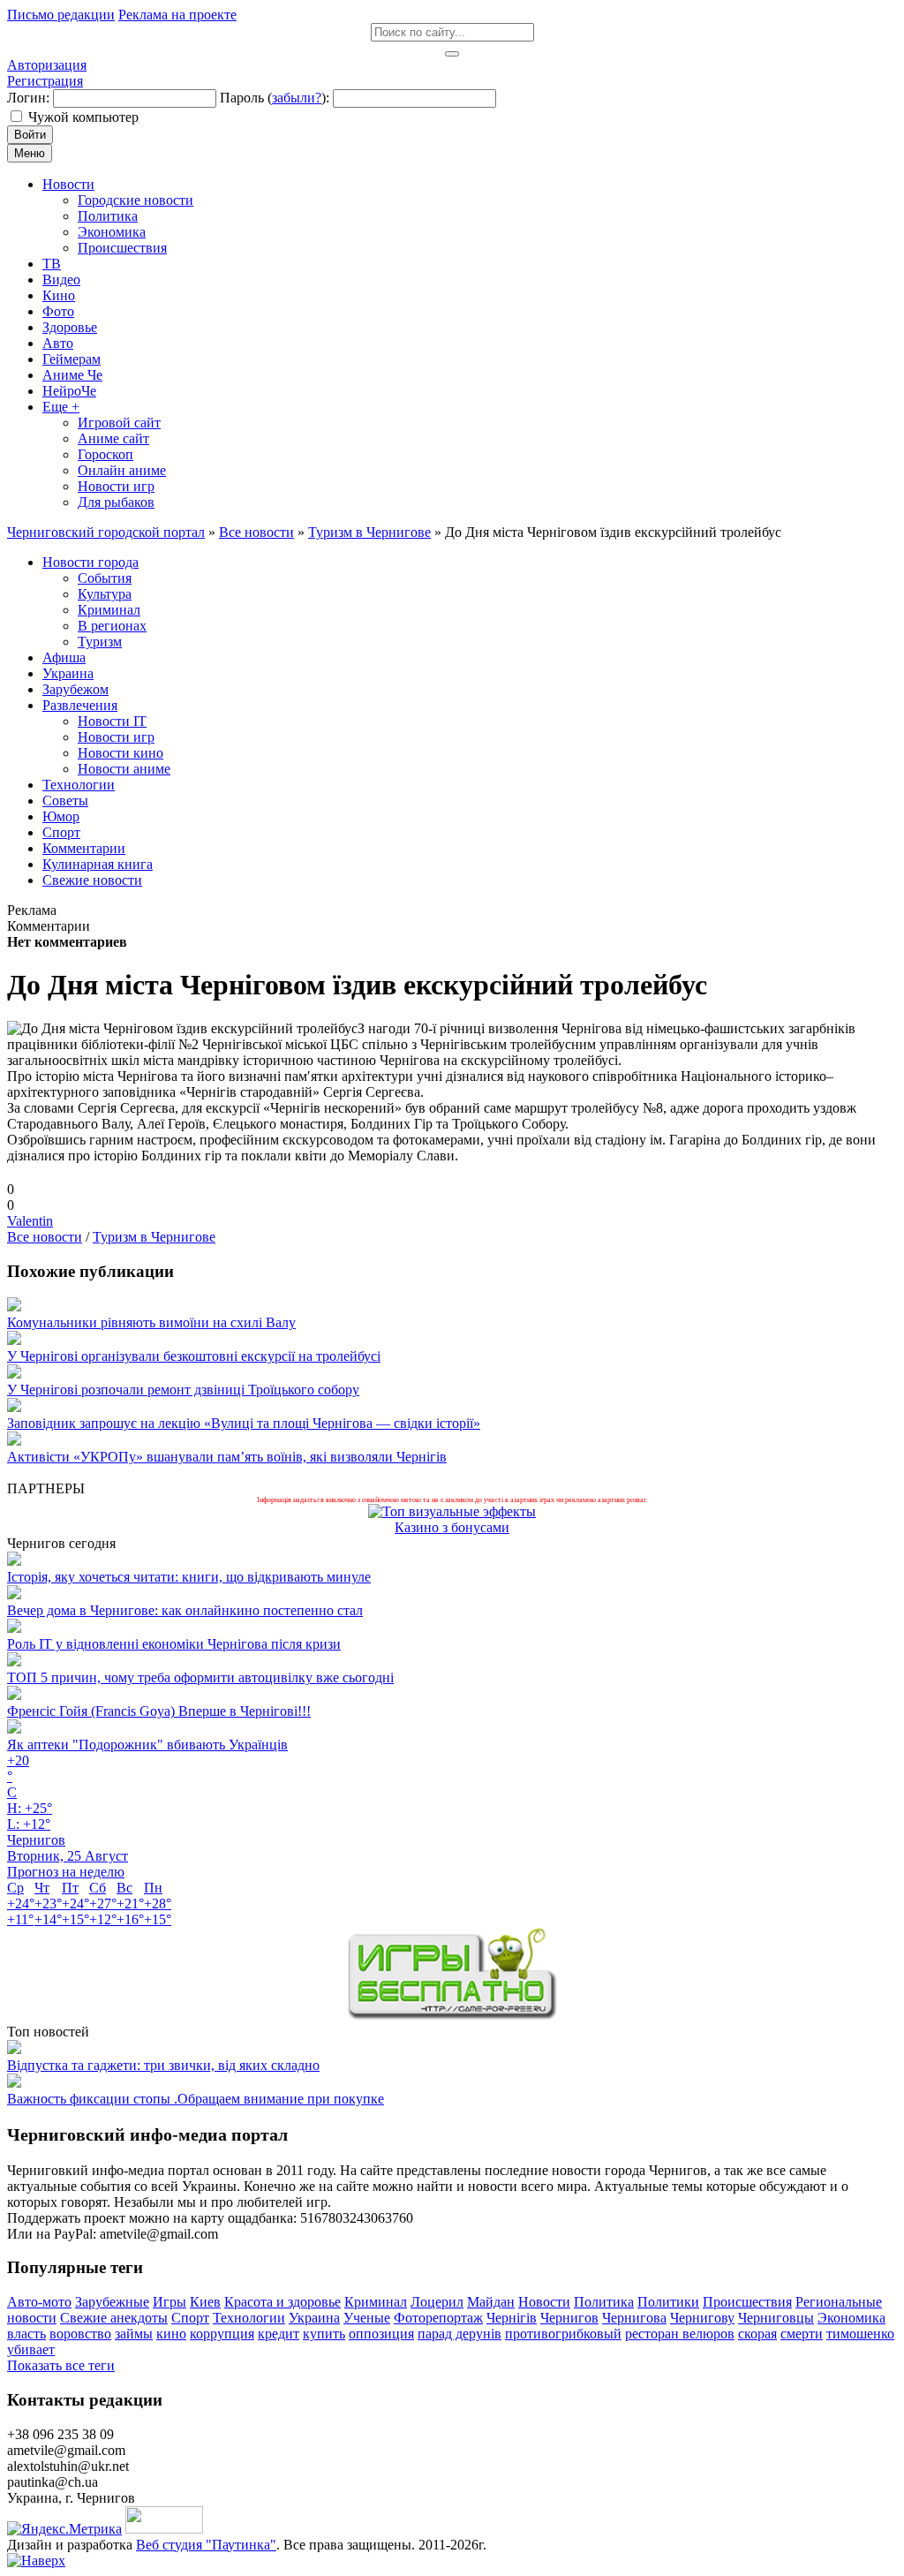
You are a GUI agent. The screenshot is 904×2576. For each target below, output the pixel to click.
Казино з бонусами (452, 1527)
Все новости (45, 1237)
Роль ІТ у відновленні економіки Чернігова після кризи (174, 1644)
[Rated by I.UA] (164, 2529)
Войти (30, 135)
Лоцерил (437, 2302)
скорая (757, 2334)
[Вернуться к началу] (36, 2561)
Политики (668, 2302)
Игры (169, 2302)
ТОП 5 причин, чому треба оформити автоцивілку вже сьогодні (200, 1677)
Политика (604, 2302)
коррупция (222, 2334)
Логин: (28, 98)
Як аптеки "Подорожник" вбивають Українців (147, 1745)
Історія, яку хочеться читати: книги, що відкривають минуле (189, 1577)
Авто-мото (39, 2302)
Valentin (30, 1221)
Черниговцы (776, 2318)
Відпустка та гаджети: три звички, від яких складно (163, 2065)
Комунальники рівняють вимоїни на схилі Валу (151, 1322)
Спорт (190, 2318)
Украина (314, 2318)
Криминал (376, 2302)
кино (171, 2334)
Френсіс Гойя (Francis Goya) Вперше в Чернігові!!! (159, 1711)
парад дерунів (460, 2334)
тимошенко (860, 2334)
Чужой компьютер (83, 117)
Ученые (367, 2318)
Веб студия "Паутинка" (206, 2545)
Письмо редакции (61, 15)
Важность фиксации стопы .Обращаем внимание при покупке (196, 2099)
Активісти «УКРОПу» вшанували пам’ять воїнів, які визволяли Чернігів (227, 1457)
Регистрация (45, 81)
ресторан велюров (680, 2334)
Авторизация (47, 65)
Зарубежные (112, 2302)
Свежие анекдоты (114, 2318)
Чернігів (512, 2318)
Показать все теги (61, 2365)
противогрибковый (563, 2334)
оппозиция (381, 2334)
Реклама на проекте (177, 15)
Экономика (851, 2318)
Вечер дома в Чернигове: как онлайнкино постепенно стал (185, 1610)
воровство (80, 2334)
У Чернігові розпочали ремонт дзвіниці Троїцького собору (183, 1390)
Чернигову (702, 2318)
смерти (802, 2334)
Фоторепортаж (438, 2318)
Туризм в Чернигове (154, 1237)
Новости (544, 2302)
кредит (279, 2334)
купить (324, 2334)
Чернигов (569, 2318)
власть (26, 2334)
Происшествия (747, 2302)
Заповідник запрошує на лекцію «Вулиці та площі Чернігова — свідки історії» (244, 1423)
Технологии (249, 2318)
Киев (205, 2302)
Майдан (491, 2302)
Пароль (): (275, 98)
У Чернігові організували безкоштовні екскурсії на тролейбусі (194, 1356)
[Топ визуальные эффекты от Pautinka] (452, 1511)
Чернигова (634, 2318)
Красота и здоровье (282, 2302)
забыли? (297, 98)
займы (134, 2334)
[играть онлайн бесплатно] (452, 2016)
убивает (31, 2349)
